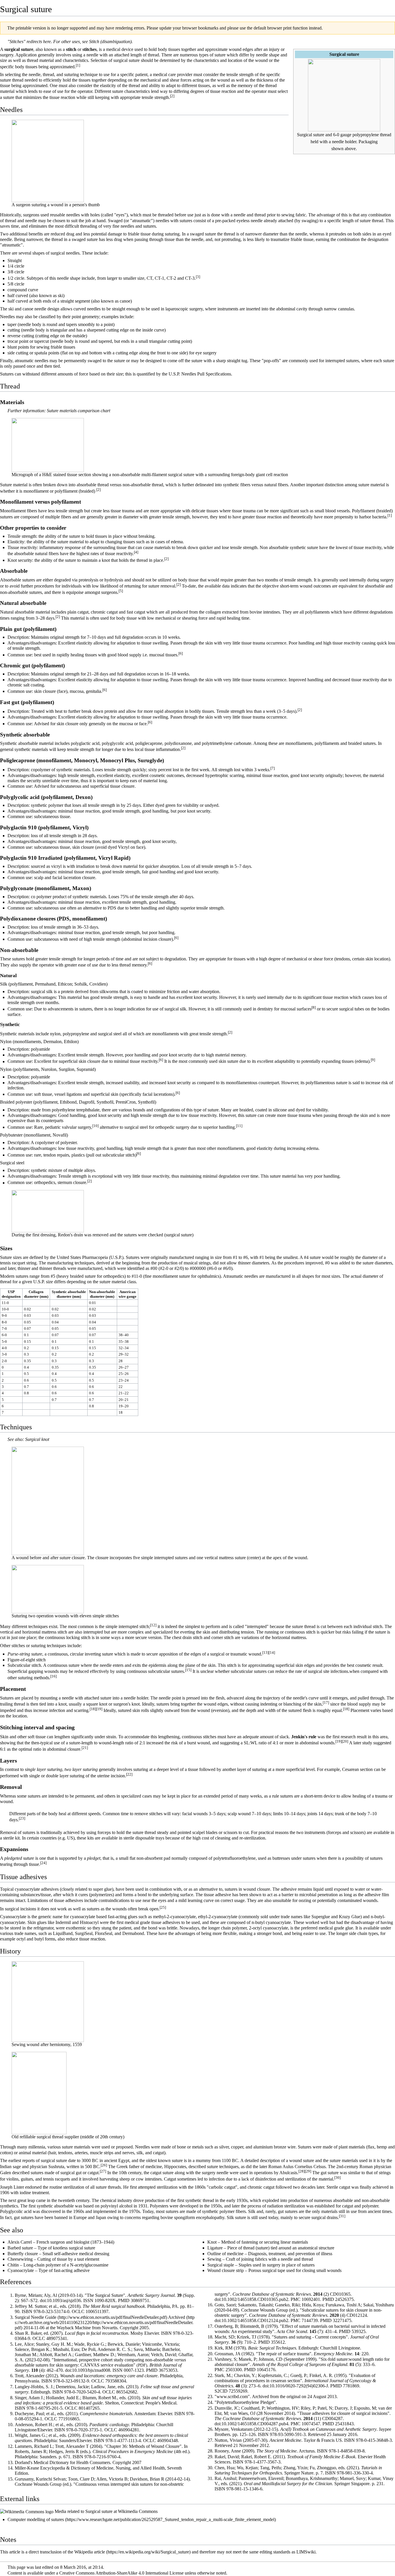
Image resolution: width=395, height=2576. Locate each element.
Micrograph (22, 475)
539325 (359, 2331)
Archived (177, 2317)
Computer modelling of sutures (36, 2519)
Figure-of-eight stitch (27, 1660)
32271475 (342, 2320)
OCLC (78, 2311)
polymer (227, 2211)
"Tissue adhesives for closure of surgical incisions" (343, 2413)
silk (140, 2153)
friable (134, 234)
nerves (128, 2153)
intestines (153, 2179)
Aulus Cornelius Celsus (304, 2167)
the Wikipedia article (86, 2552)
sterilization (74, 2187)
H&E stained (54, 475)
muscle (96, 2153)
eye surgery (206, 353)
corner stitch (223, 1637)
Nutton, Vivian (228, 2440)
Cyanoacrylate (21, 2270)
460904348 (167, 2440)
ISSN (88, 2300)
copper (237, 2147)
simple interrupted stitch (127, 1626)
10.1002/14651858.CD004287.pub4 (255, 2424)
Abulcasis (288, 2173)
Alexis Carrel (20, 2242)
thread (153, 55)
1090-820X (105, 2300)
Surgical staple (221, 2265)
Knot (212, 2242)
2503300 (234, 2370)
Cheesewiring (20, 2259)
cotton (6, 2153)
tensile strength (240, 74)
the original (290, 2397)
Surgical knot (37, 1439)
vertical (7, 1632)
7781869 (351, 2386)
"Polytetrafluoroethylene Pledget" (245, 2402)
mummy (203, 2160)
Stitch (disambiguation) (110, 42)
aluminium (263, 2147)
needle (92, 55)
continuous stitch (300, 1632)
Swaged (115, 221)
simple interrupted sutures (164, 1558)
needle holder (344, 142)
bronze (280, 2147)
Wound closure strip (226, 2270)
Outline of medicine (225, 2254)
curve (33, 290)
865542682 (127, 2392)
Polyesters (159, 2206)
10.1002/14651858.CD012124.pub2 (255, 2320)
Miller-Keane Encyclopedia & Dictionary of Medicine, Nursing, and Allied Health (90, 2468)
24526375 (344, 2299)
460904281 (129, 2430)
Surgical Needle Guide (36, 2317)
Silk (4, 984)
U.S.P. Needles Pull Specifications (200, 374)
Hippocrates (175, 2167)
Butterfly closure (23, 2254)
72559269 (238, 2391)
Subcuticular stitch (24, 1665)
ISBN (27, 2311)
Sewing (214, 2259)
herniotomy (60, 2044)
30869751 (140, 2300)
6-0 (336, 135)
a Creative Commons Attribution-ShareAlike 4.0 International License (120, 2573)
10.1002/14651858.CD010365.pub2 (255, 2299)
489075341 (57, 2338)
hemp (382, 2147)
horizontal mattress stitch (45, 1632)
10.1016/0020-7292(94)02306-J (299, 2386)
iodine (25, 2193)
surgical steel (110, 1034)
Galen (5, 2173)
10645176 (266, 2370)
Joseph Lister (12, 2187)
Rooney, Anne (228, 2451)
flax (371, 2147)
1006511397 (97, 2311)
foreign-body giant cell (252, 475)
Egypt (124, 2160)
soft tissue (37, 1737)
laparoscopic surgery (184, 309)
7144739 (310, 2320)
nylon (55, 1034)
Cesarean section (357, 1769)
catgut (83, 612)
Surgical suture (99, 2511)
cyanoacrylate (27, 1889)
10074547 (311, 2424)
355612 (278, 2342)
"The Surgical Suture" (105, 2295)
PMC (296, 2299)
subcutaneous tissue (52, 816)
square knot (97, 1704)
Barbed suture (20, 2248)
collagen (213, 612)
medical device (120, 49)
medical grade (137, 1922)
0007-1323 (134, 2370)
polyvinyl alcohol (117, 2206)
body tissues (169, 49)
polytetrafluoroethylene (235, 1858)
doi (43, 2300)
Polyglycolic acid (16, 2211)
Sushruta (56, 2167)
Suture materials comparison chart (79, 411)
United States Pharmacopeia (82, 1257)
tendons (65, 2153)
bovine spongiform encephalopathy (192, 2218)
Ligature (215, 2248)
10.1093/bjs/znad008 (91, 2370)
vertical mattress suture (225, 1558)
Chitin (13, 2265)
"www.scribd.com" (232, 2397)
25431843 (344, 2424)
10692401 (311, 2299)
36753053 (168, 2370)
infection (57, 1710)
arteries (81, 2153)
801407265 (89, 2408)
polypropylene (366, 135)
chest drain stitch (187, 1637)
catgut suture (162, 2173)
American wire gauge (128, 1294)
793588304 (116, 2381)
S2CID (221, 2391)
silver (224, 2147)
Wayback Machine (74, 2328)
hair (52, 2153)
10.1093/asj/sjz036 (64, 2300)
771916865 (69, 2419)
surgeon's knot (127, 1704)
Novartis (110, 2328)
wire (291, 2147)
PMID (124, 2300)
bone (181, 2147)
